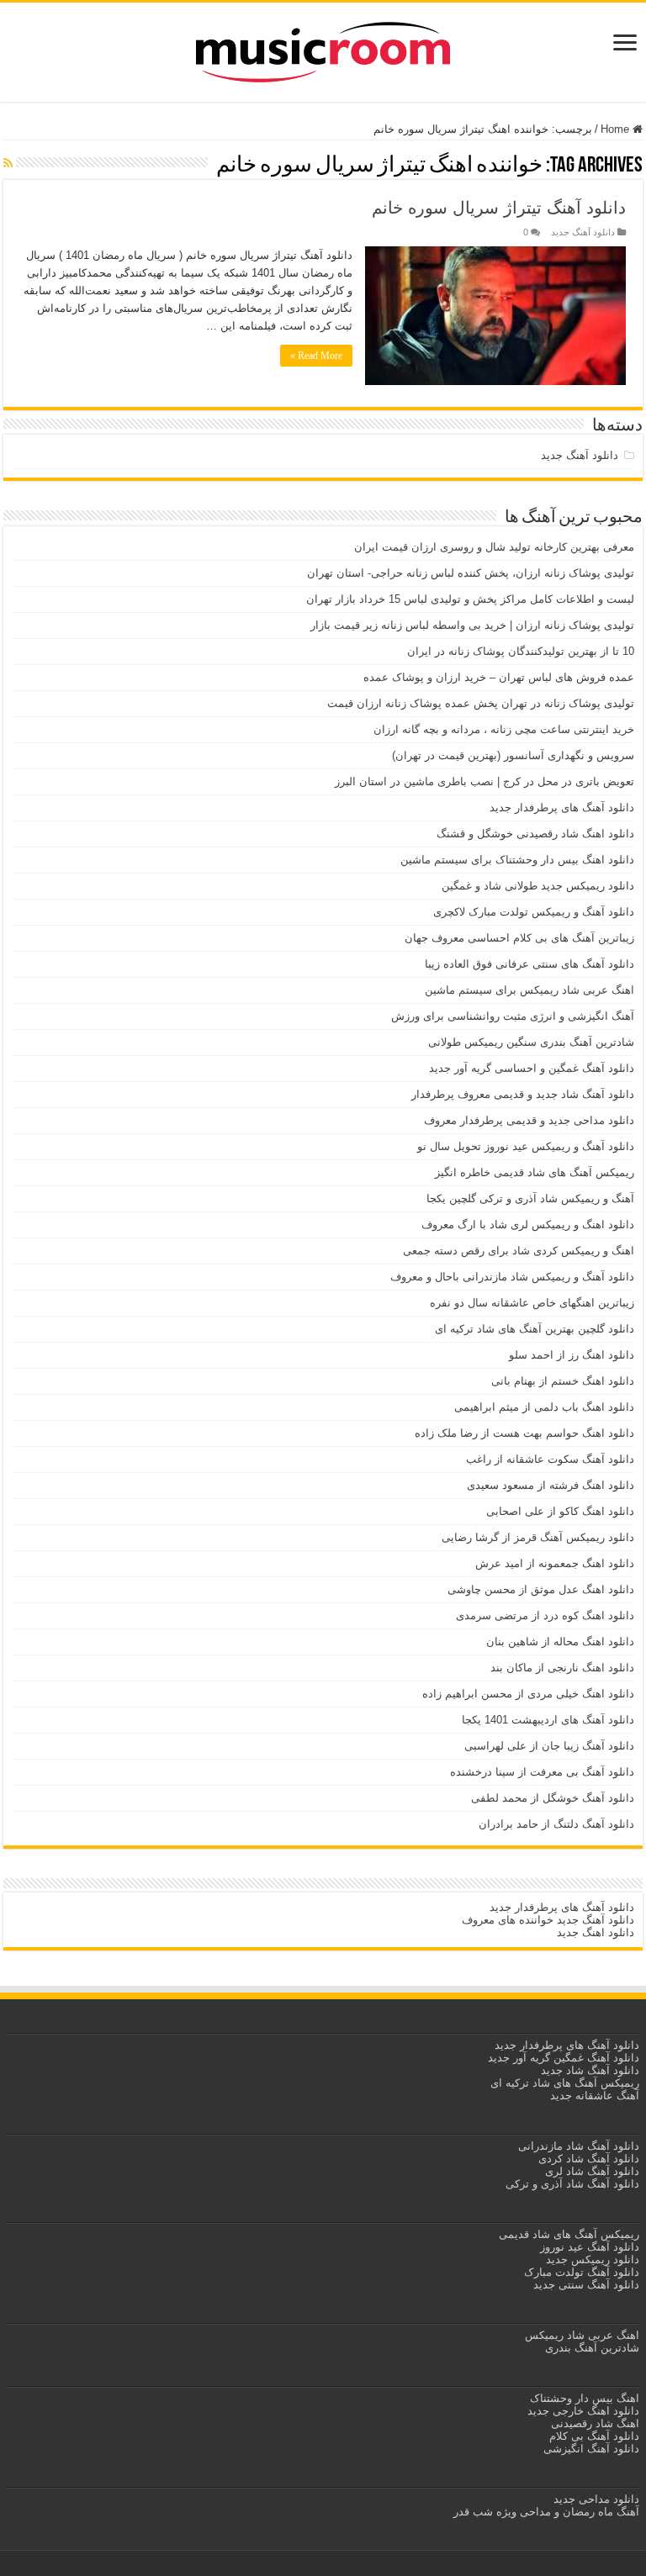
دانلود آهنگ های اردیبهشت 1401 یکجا (548, 1720)
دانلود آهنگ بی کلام (594, 2436)
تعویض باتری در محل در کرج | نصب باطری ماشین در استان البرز (484, 781)
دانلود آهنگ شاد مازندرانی (579, 2146)
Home (617, 129)
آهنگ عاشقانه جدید (595, 2096)
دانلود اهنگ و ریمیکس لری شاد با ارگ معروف (528, 1225)
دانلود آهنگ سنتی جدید (586, 2285)
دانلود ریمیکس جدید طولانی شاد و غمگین (538, 886)
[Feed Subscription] (8, 163)
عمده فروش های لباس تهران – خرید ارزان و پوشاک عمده (499, 677)
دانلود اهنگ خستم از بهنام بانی (563, 1381)
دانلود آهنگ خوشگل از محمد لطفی (553, 1798)
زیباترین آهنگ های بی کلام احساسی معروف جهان (519, 938)
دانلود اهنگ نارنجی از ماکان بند (562, 1668)
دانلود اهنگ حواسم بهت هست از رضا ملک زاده (524, 1433)
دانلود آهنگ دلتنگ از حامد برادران (556, 1824)
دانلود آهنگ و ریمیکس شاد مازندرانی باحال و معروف (512, 1277)
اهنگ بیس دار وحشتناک (583, 2398)
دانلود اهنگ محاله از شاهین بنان (560, 1642)
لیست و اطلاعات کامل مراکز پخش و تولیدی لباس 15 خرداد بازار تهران (470, 599)
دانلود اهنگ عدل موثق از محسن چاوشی (541, 1589)
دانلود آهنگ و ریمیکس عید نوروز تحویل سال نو (526, 1146)
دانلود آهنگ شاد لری (592, 2171)
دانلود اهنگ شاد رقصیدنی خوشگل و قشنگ (535, 834)
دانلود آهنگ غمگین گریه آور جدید (564, 2058)
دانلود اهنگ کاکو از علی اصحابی (560, 1511)
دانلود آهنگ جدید (583, 232)
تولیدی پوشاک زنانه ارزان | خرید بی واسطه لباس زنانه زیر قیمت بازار (472, 625)
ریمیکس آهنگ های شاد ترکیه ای (563, 2083)
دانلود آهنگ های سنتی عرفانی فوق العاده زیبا (530, 964)
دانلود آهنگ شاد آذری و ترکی (572, 2184)
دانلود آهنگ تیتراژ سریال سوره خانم (499, 208)
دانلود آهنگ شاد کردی (589, 2159)
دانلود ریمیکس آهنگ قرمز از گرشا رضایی (538, 1537)
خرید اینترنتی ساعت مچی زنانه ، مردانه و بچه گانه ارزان (504, 729)
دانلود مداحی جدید (596, 2499)
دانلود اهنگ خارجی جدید (582, 2411)
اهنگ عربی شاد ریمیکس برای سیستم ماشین (530, 990)
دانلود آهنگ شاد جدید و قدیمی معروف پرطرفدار (523, 1094)
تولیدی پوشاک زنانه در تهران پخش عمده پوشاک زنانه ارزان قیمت (481, 703)
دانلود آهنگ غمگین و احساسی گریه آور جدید (532, 1068)
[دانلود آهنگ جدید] (323, 49)
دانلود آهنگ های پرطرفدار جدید (562, 808)
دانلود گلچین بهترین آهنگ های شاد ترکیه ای (535, 1329)
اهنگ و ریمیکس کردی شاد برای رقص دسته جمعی (519, 1251)
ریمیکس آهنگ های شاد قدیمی (567, 2234)
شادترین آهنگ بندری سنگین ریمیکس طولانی (531, 1042)
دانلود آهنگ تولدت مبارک (582, 2272)
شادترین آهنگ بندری (592, 2348)
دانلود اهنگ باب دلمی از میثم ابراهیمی (544, 1407)
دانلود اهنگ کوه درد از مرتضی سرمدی (545, 1615)
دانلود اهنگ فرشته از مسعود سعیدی (551, 1485)
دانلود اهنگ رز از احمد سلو (572, 1355)
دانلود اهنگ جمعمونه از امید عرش (555, 1563)
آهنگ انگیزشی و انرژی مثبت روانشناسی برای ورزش (513, 1016)
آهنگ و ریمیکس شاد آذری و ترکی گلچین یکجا (530, 1198)
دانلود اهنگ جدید (596, 1932)
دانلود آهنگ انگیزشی (591, 2449)
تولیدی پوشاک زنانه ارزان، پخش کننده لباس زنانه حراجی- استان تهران (471, 573)
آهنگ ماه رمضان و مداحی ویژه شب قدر (546, 2512)
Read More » (316, 356)
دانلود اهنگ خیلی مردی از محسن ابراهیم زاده (528, 1694)
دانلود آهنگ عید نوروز (588, 2247)
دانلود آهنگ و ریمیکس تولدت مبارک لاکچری (534, 912)
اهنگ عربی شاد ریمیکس (582, 2335)
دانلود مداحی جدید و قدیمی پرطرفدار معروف (529, 1120)
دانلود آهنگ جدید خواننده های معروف (546, 1920)
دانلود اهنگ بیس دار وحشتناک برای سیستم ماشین (517, 860)
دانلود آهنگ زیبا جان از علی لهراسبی (549, 1746)
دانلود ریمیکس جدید (591, 2259)
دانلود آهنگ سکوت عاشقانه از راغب (550, 1459)
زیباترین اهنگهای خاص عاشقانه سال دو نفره (532, 1303)
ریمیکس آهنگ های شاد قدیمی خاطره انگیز (535, 1172)
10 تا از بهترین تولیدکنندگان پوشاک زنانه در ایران (521, 651)
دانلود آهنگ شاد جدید (590, 2070)
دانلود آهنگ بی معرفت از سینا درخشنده (542, 1772)
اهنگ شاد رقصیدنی (593, 2423)
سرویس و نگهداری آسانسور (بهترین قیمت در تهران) (513, 755)
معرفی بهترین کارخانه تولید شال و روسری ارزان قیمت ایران (494, 547)
